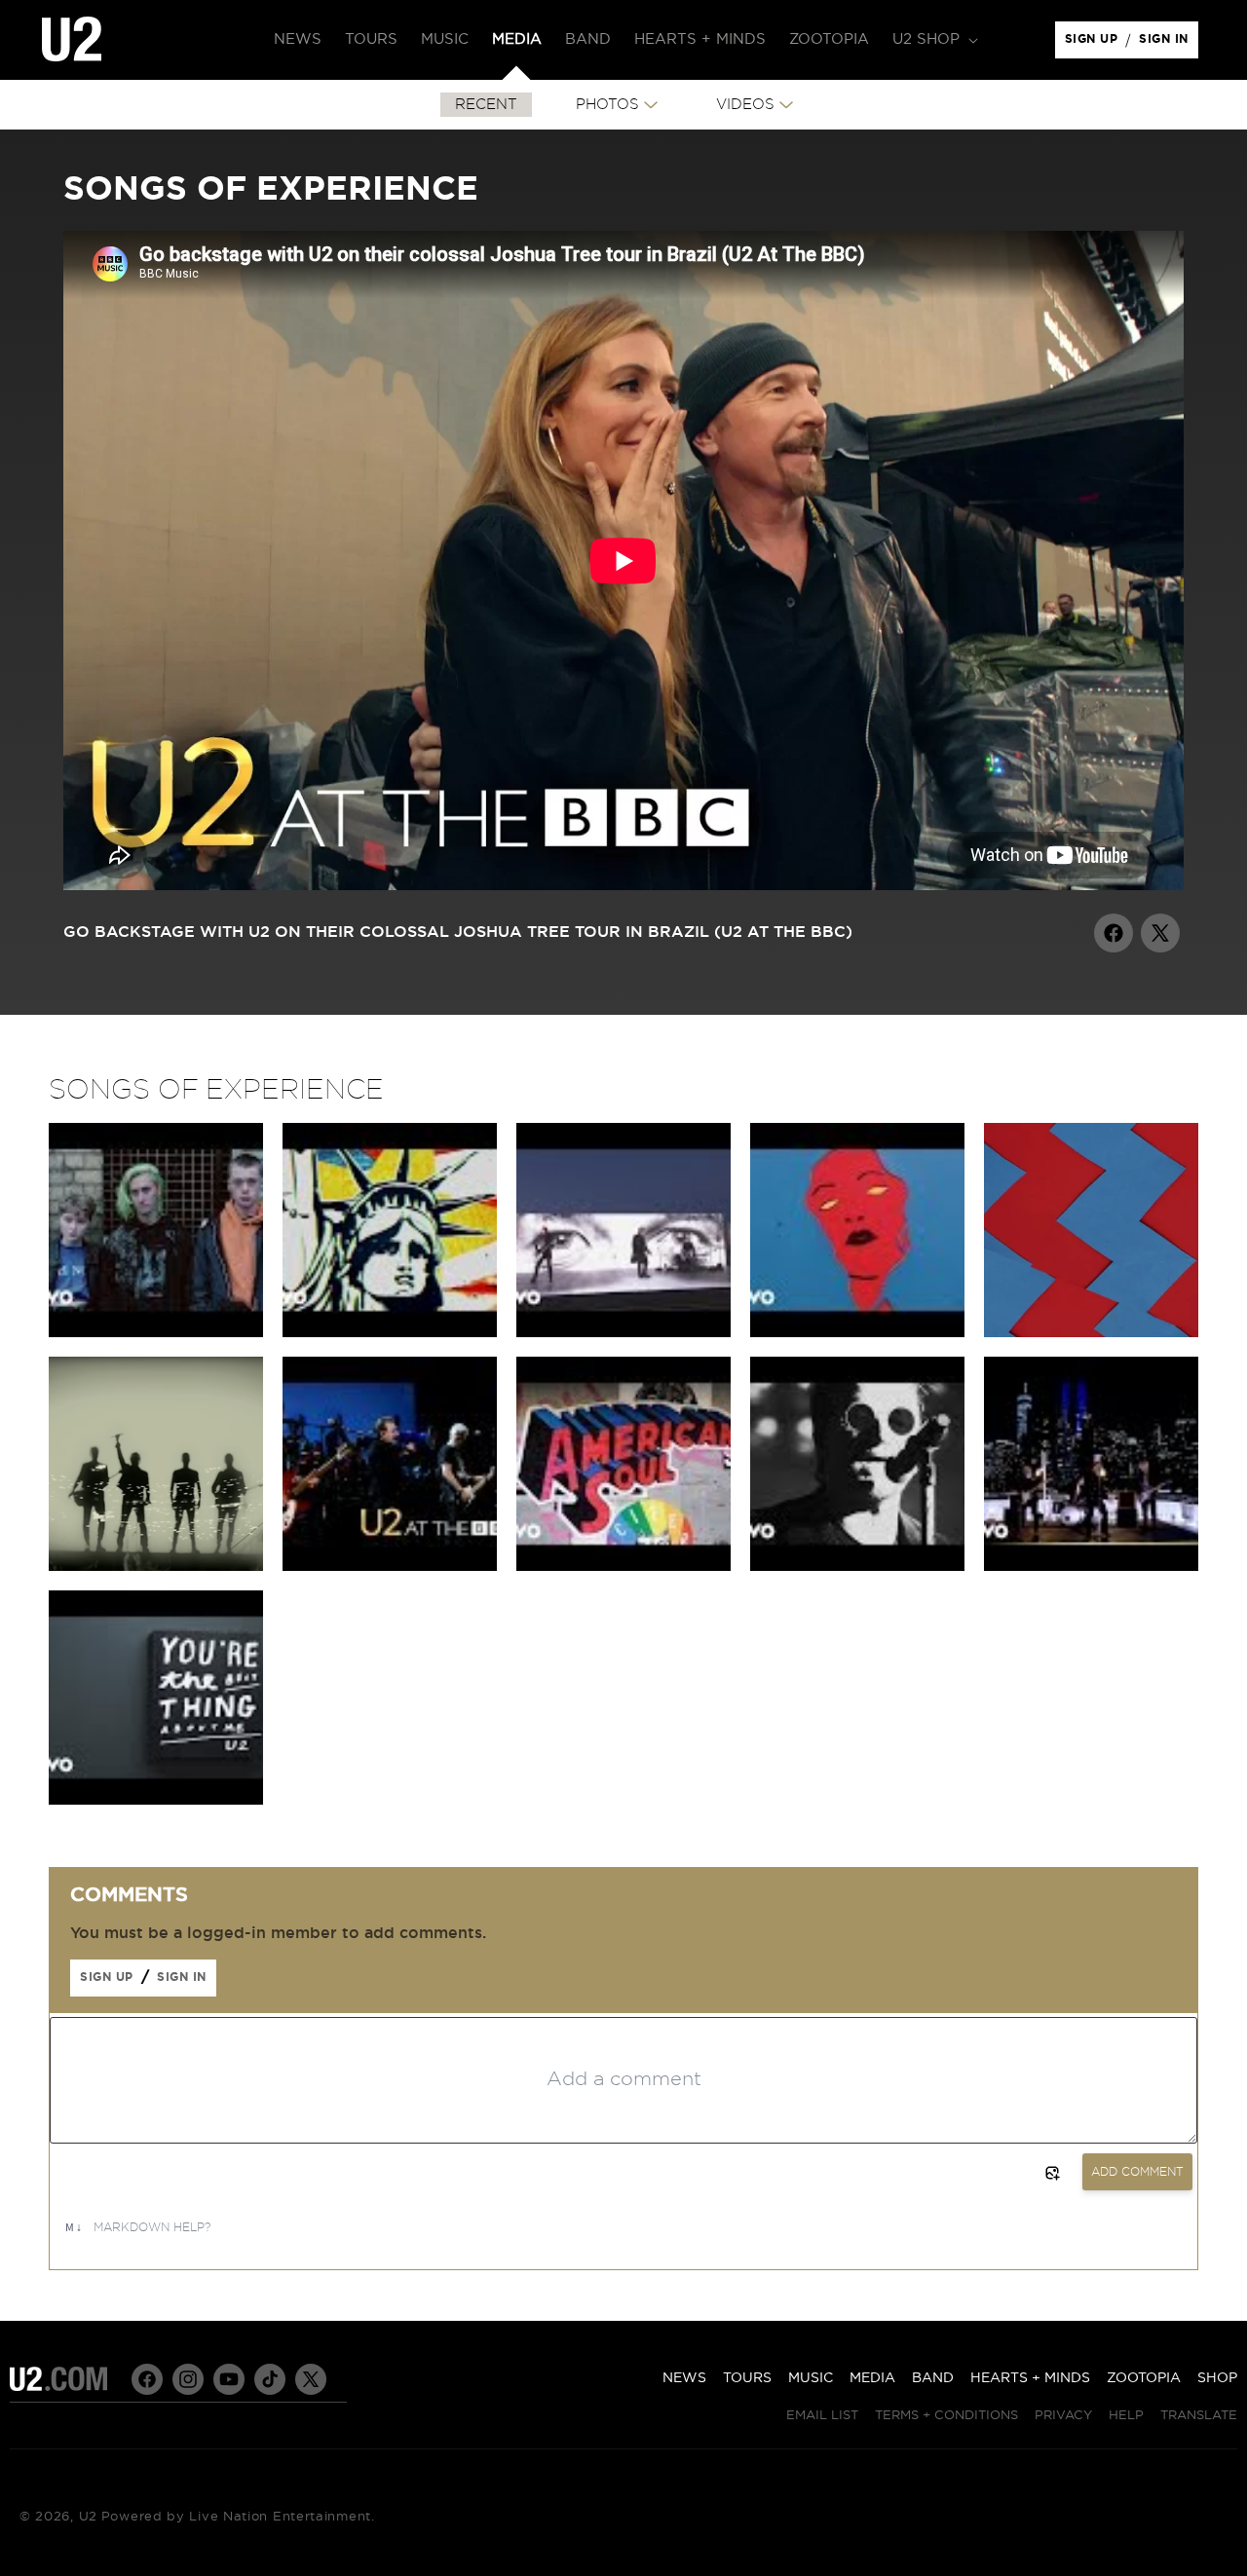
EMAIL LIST (822, 2416)
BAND (933, 2378)
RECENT (486, 105)
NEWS (684, 2378)
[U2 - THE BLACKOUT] (857, 1566)
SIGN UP (1095, 44)
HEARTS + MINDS (1030, 2378)
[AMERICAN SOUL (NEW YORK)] (390, 1332)
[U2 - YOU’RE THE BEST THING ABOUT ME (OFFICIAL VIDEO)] (1091, 1566)
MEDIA (872, 2378)
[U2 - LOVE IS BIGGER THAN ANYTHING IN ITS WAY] (156, 1332)
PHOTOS (607, 105)
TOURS (747, 2378)
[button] (933, 40)
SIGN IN (1169, 44)
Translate (1199, 2416)
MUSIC (811, 2378)
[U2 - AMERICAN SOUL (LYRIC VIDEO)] (623, 1566)
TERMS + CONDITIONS (946, 2416)
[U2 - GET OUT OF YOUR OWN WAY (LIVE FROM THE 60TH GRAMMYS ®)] (623, 1332)
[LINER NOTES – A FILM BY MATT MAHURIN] (156, 1566)
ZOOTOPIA (1144, 2378)
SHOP (1217, 2378)
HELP (1126, 2416)
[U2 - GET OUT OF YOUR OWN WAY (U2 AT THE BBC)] (390, 1566)
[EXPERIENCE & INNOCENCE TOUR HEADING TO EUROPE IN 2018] (1091, 1332)
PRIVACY (1063, 2416)
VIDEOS (745, 105)
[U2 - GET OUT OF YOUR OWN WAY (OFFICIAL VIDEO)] (857, 1332)
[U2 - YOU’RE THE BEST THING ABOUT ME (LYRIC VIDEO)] (156, 1800)
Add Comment (1137, 2172)
